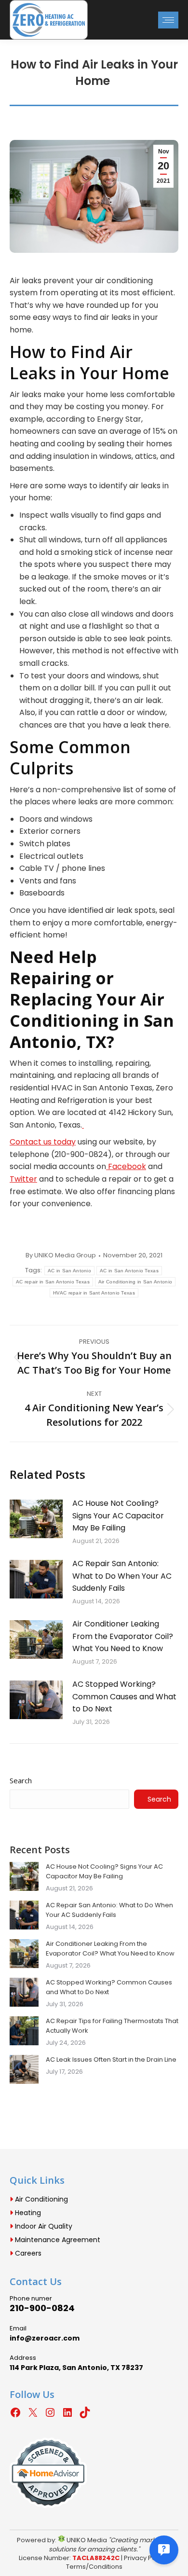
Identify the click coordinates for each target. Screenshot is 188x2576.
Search (21, 1780)
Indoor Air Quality (43, 2226)
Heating (27, 2213)
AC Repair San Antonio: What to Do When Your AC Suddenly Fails (122, 1576)
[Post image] (36, 1519)
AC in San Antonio (69, 1271)
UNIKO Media (86, 2540)
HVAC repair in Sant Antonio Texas (94, 1293)
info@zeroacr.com (45, 2338)
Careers (27, 2253)
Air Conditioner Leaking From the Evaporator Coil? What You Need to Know (123, 1636)
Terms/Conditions (94, 2567)
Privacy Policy (145, 2558)
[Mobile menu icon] (168, 20)
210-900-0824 (42, 2308)
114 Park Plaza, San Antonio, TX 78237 (76, 2368)
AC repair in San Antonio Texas (53, 1282)
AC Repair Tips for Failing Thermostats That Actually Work (112, 2026)
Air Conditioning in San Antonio (135, 1282)
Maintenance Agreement (57, 2240)
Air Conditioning (40, 2199)
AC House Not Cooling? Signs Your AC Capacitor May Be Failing (118, 1515)
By (61, 1255)
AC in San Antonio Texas (129, 1271)
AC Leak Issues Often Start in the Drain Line (111, 2059)
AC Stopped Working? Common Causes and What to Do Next (124, 1696)
